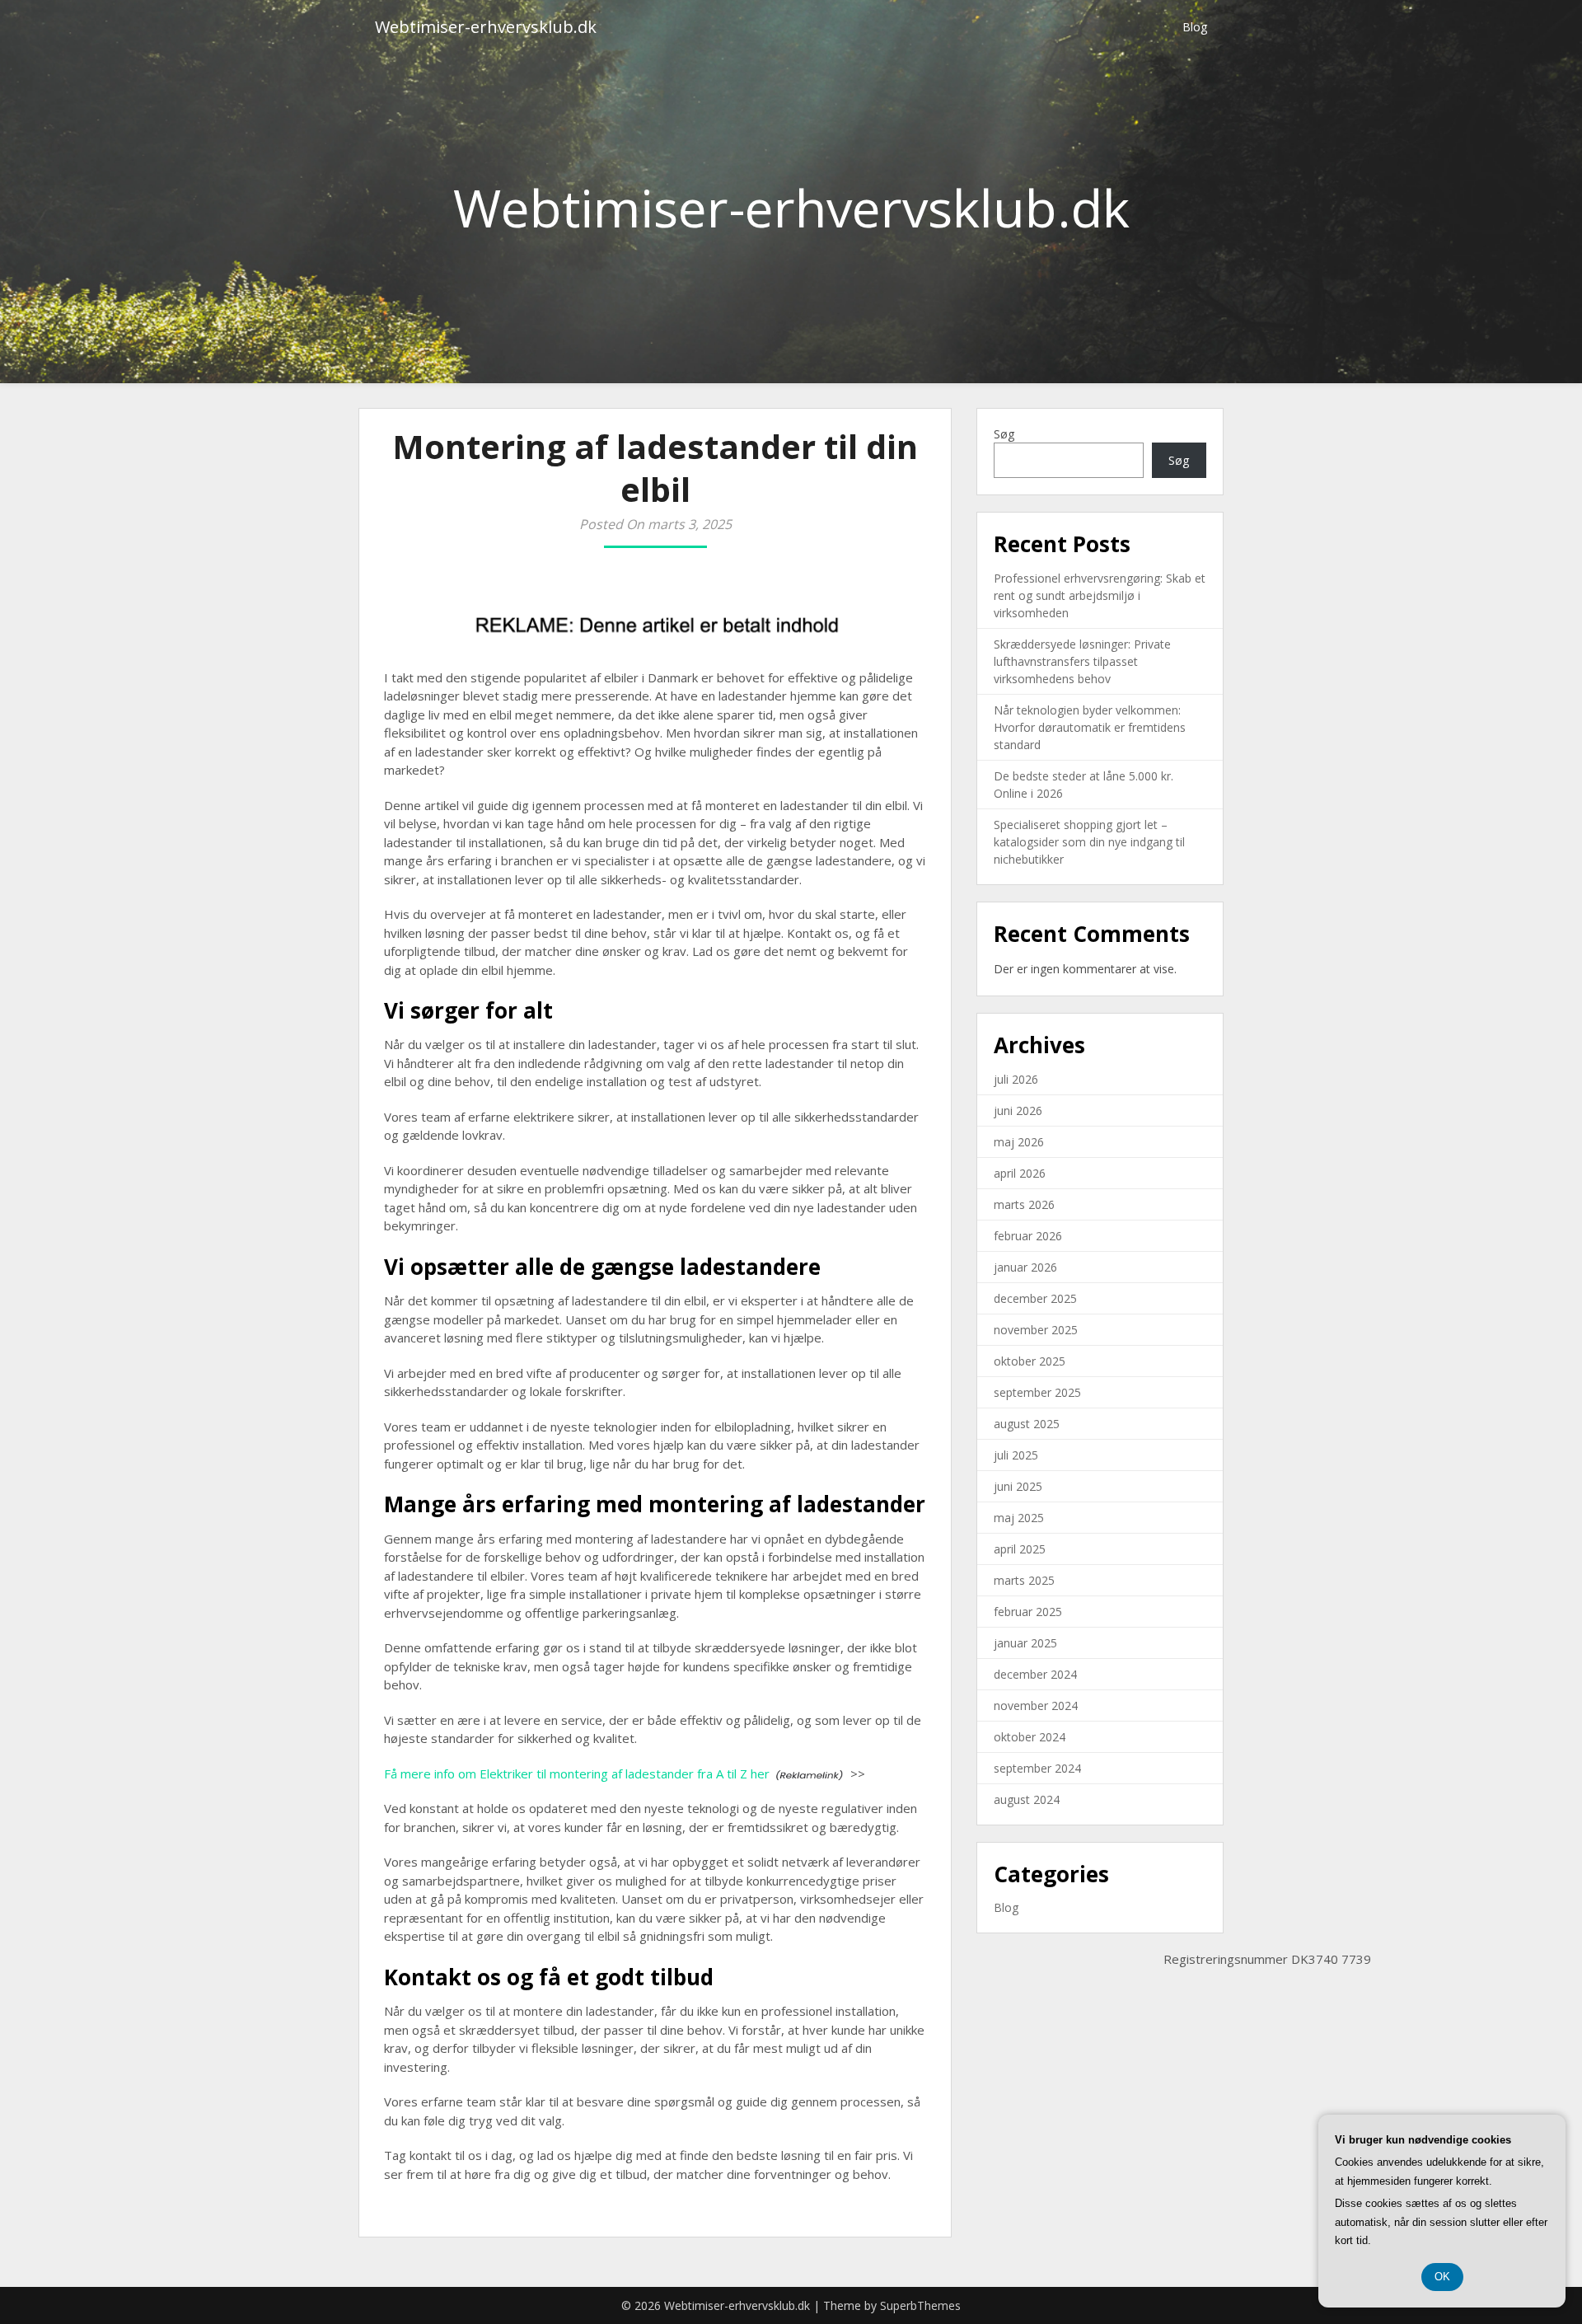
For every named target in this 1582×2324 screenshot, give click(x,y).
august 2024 (1027, 1799)
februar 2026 (1028, 1236)
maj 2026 (1019, 1142)
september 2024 (1037, 1768)
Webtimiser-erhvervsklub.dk (486, 27)
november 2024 (1036, 1706)
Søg (1004, 434)
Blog (1195, 27)
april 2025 (1020, 1549)
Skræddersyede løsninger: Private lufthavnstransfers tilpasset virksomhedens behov (1082, 661)
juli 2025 (1016, 1455)
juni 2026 (1018, 1110)
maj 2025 (1019, 1518)
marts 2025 (1024, 1580)
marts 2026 (1024, 1204)
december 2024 (1035, 1674)
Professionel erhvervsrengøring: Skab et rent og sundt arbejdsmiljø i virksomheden (1100, 595)
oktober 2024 (1030, 1737)
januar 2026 (1025, 1267)
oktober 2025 (1030, 1361)
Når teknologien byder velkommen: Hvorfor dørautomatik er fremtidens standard (1090, 727)
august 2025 (1027, 1424)
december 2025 (1035, 1298)
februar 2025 (1028, 1612)
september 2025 (1037, 1392)
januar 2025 (1025, 1643)
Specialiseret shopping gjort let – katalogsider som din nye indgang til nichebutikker (1089, 842)
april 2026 (1020, 1173)
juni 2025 (1018, 1486)
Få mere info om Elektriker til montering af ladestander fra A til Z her (577, 1773)
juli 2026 (1016, 1079)
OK (1442, 2277)
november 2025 (1036, 1330)
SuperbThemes (920, 2305)
